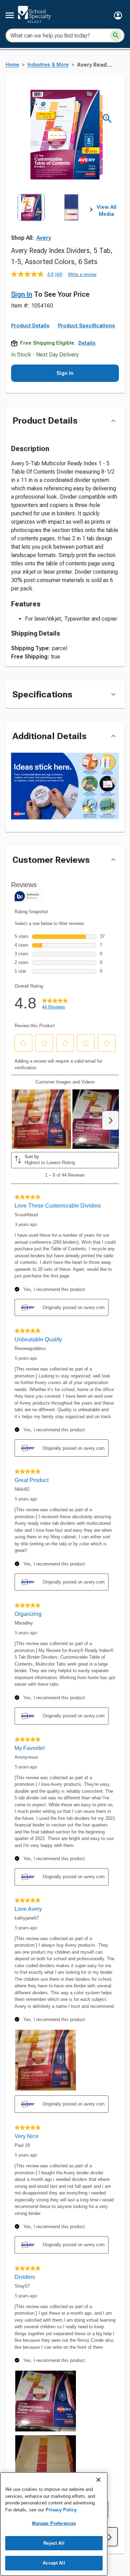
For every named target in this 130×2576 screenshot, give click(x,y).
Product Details (30, 326)
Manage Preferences (54, 2523)
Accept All (54, 2563)
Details (87, 343)
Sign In (22, 294)
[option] (31, 219)
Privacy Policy (61, 2510)
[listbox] (51, 219)
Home (12, 65)
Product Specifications (86, 326)
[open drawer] (10, 15)
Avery (44, 238)
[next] (91, 211)
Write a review (82, 274)
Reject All (54, 2543)
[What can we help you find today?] (116, 35)
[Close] (98, 2480)
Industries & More (48, 65)
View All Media (107, 211)
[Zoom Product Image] (107, 119)
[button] (118, 15)
